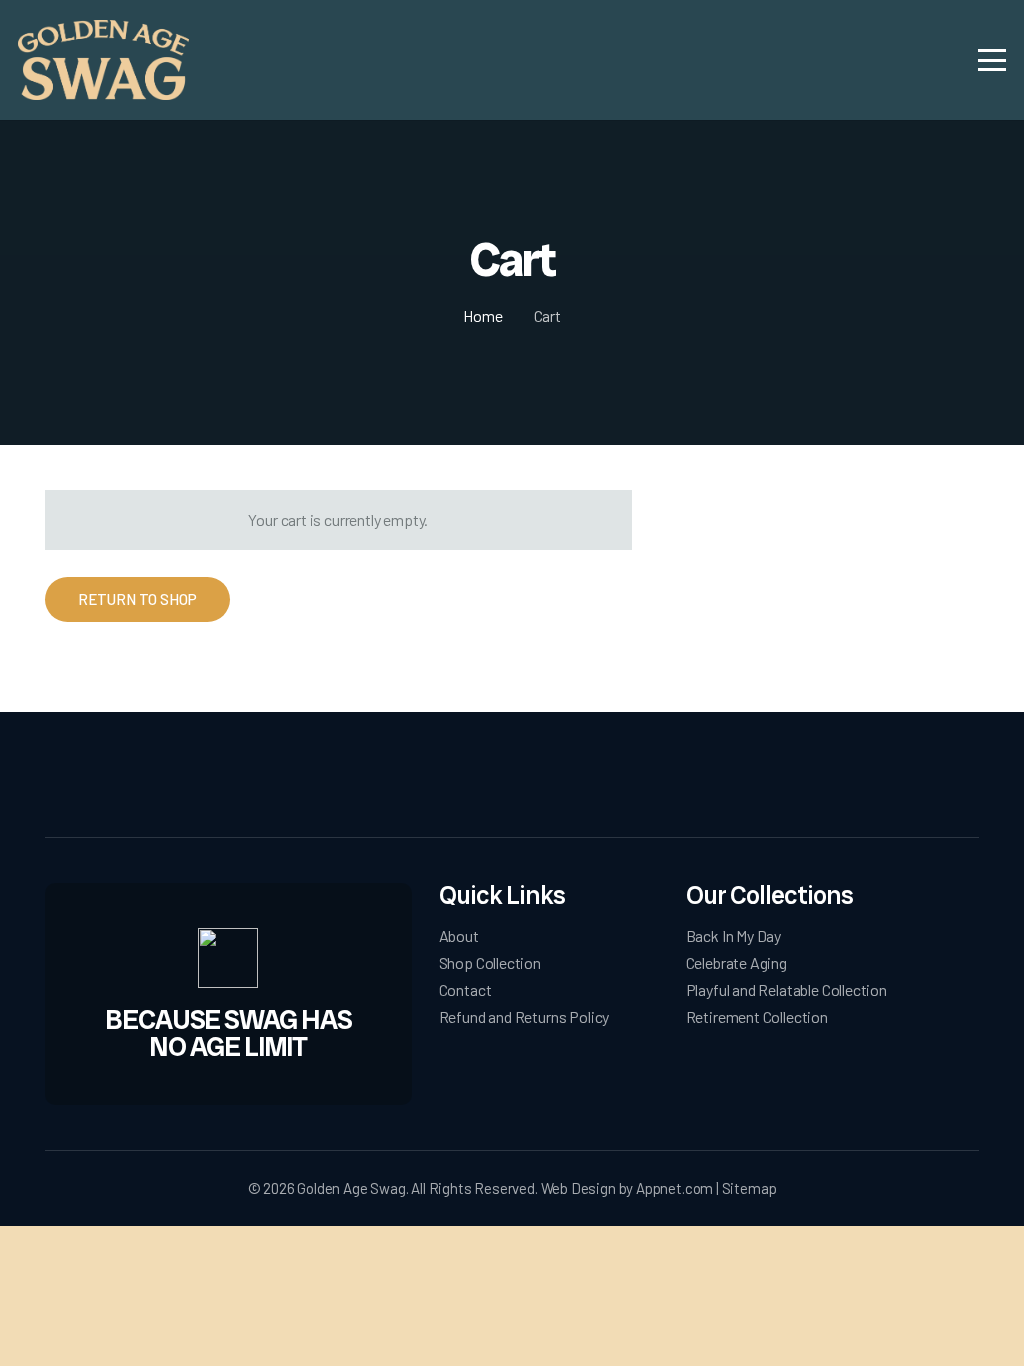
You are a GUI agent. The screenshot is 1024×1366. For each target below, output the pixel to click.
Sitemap (749, 1188)
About (459, 935)
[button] (992, 60)
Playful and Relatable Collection (786, 989)
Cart (547, 315)
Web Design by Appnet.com (627, 1188)
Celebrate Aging (736, 962)
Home (482, 315)
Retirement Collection (757, 1016)
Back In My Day (733, 935)
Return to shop (137, 599)
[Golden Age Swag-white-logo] (512, 778)
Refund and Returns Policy (524, 1016)
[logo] (103, 60)
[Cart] (933, 60)
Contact (465, 989)
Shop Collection (490, 962)
